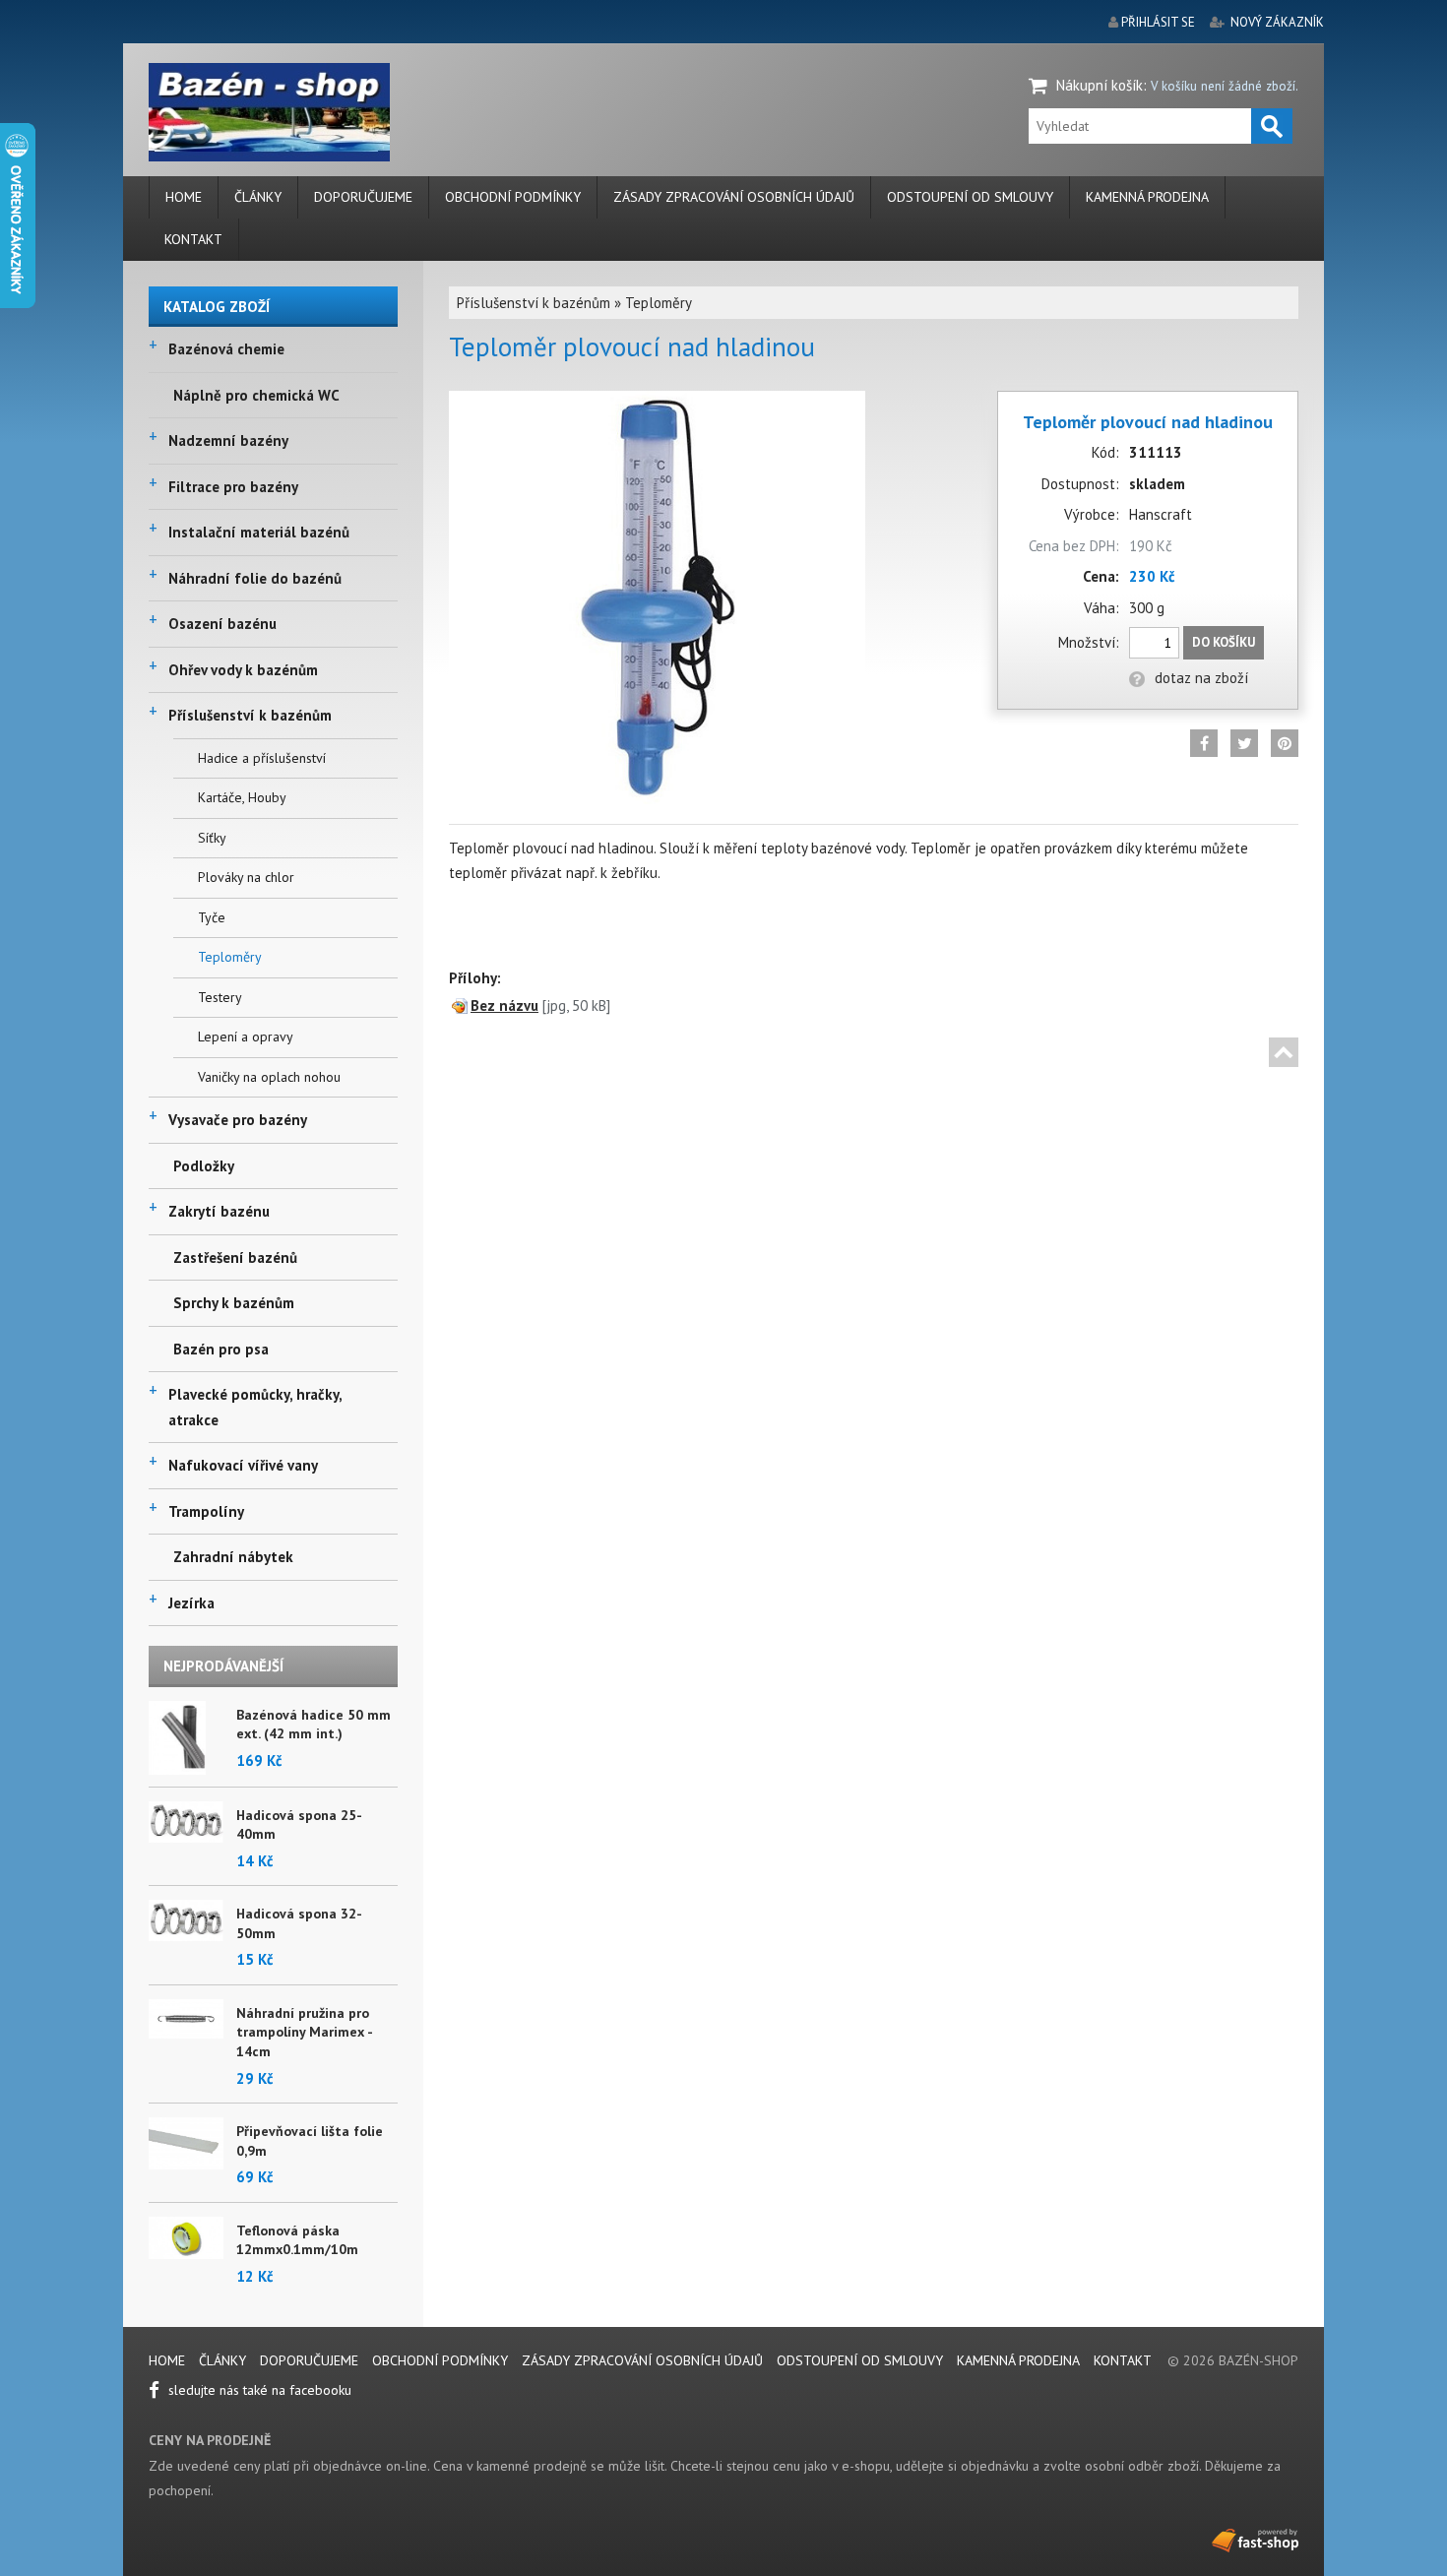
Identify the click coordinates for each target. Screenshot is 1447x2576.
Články (258, 197)
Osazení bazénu (222, 624)
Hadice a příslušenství (262, 758)
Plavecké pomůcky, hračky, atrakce (255, 1407)
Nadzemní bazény (228, 440)
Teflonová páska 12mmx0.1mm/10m (297, 2240)
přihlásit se (1158, 22)
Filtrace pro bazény (233, 487)
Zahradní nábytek (233, 1557)
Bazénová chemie (226, 349)
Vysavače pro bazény (238, 1120)
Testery (220, 997)
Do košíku (1224, 642)
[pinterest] (1285, 743)
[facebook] (1204, 743)
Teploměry (230, 957)
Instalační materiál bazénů (259, 532)
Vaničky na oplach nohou (269, 1077)
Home (184, 197)
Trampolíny (206, 1511)
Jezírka (191, 1603)
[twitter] (1244, 743)
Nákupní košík (1100, 85)
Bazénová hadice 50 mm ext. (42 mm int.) (314, 1725)
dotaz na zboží (1201, 678)
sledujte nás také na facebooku (258, 2390)
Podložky (204, 1166)
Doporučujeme (363, 197)
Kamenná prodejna (1147, 197)
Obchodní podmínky (513, 197)
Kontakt (193, 239)
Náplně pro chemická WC (256, 395)
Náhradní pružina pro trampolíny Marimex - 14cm (304, 2032)
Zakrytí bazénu (219, 1211)
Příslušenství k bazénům (250, 715)
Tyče (212, 917)
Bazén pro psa (221, 1349)
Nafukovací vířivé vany (243, 1465)
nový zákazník (1277, 22)
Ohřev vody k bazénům (243, 670)
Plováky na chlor (246, 877)
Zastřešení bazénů (235, 1257)
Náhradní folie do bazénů (255, 578)
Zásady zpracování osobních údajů (734, 197)
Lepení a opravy (246, 1037)
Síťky (212, 838)
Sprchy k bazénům (234, 1303)
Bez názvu (504, 1005)
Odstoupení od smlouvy (970, 197)
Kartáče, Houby (242, 797)
